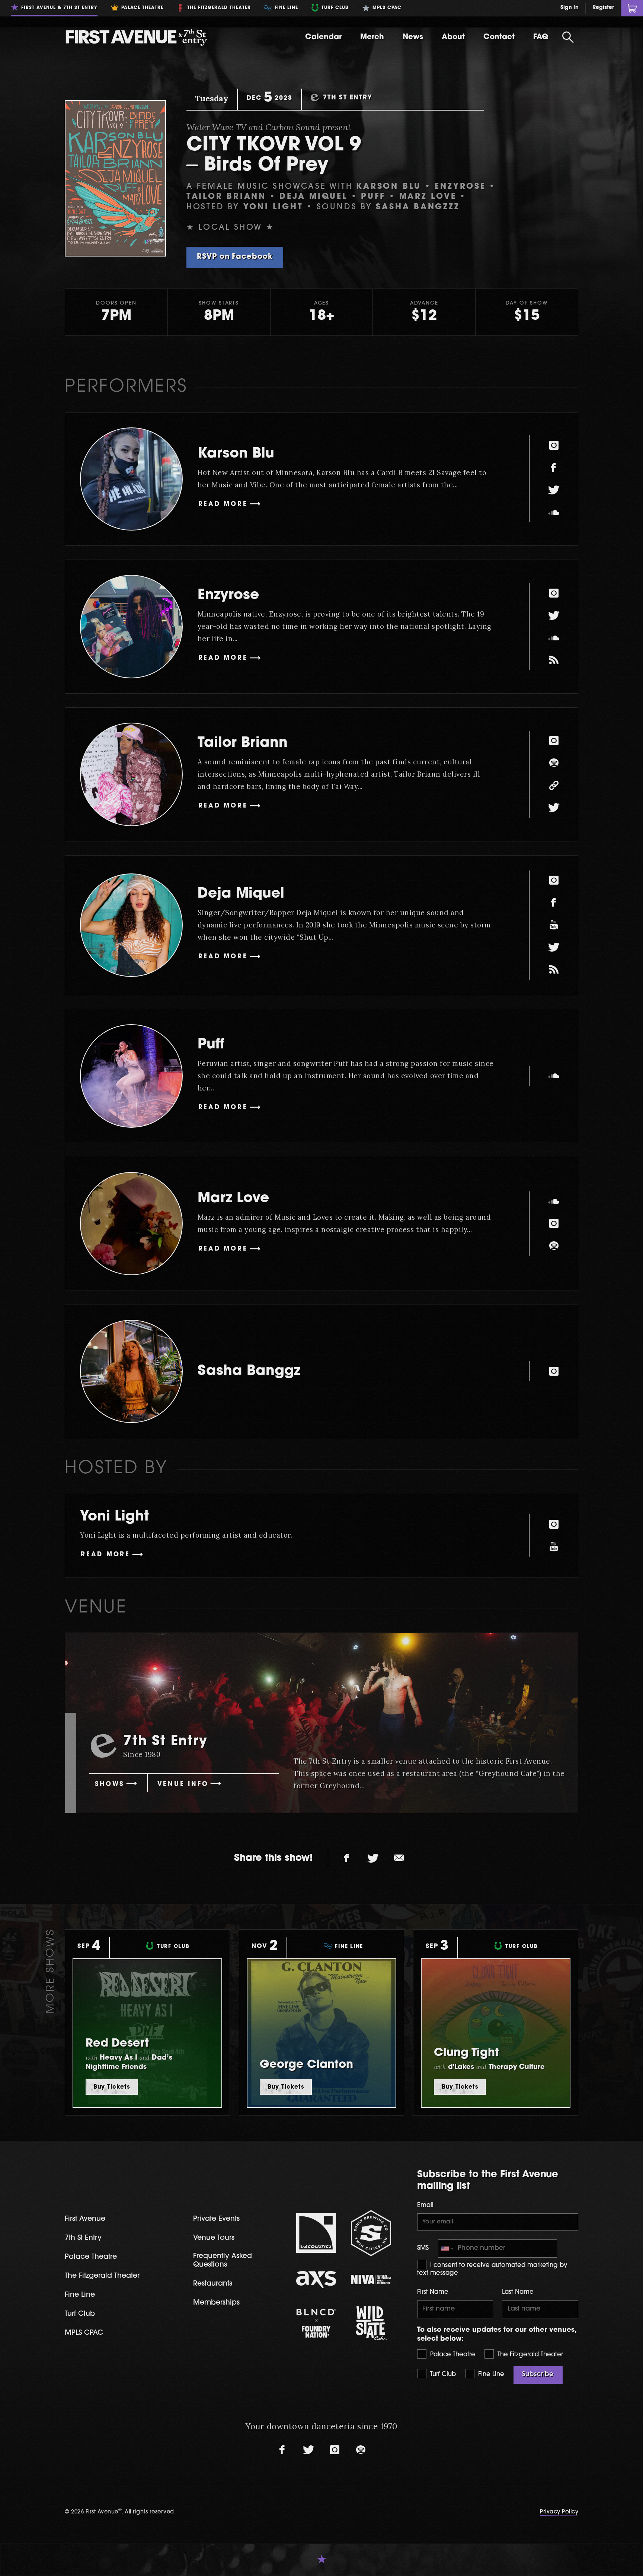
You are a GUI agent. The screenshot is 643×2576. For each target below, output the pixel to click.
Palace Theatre (452, 2355)
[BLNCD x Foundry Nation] (316, 2323)
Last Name (518, 2292)
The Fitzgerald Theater (529, 2355)
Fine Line (490, 2375)
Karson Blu (236, 454)
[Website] (554, 786)
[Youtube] (554, 925)
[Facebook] (554, 468)
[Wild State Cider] (371, 2323)
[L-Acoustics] (316, 2233)
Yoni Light (114, 1517)
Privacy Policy (559, 2512)
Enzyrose (228, 596)
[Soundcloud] (554, 512)
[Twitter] (554, 490)
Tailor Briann (243, 743)
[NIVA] (371, 2279)
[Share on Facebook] (347, 1859)
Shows (110, 1784)
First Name (433, 2292)
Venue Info (183, 1784)
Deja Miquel (241, 894)
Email (425, 2206)
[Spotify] (554, 763)
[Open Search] (568, 37)
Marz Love (233, 1199)
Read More (223, 504)
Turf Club (442, 2375)
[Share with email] (399, 1859)
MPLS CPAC (84, 2333)
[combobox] (447, 2249)
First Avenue (85, 2219)
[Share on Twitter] (373, 1859)
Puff (211, 1045)
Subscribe (538, 2375)
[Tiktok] (554, 660)
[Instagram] (554, 445)
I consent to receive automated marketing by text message (492, 2270)
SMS (423, 2248)
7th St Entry (83, 2238)
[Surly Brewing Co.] (371, 2233)
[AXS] (316, 2280)
